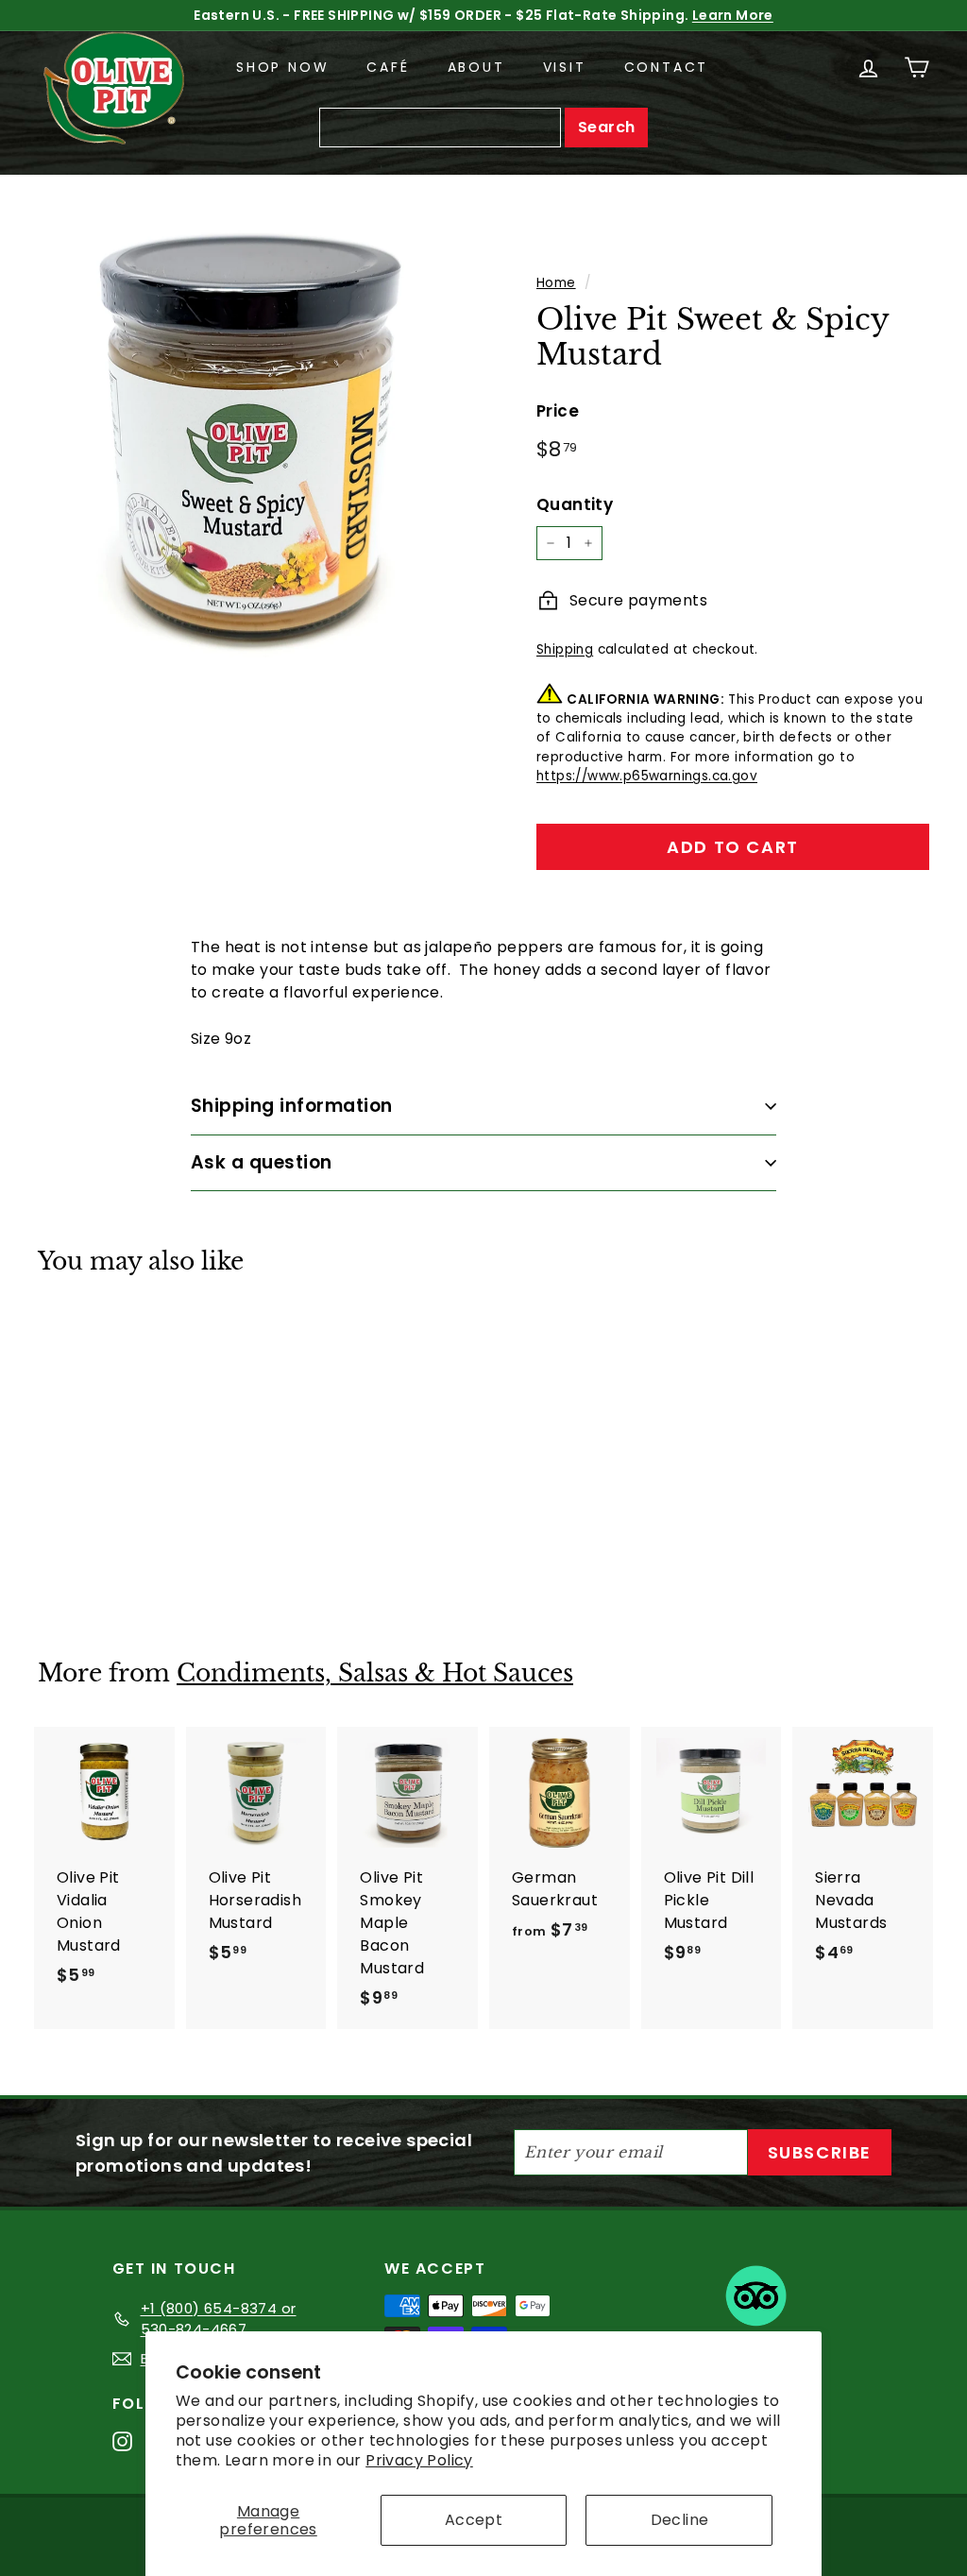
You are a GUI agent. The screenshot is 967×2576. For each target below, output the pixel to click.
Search (606, 127)
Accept (474, 2520)
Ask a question (262, 1162)
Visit (565, 67)
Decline (680, 2520)
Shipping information (292, 1106)
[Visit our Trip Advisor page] (756, 2299)
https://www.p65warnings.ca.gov (647, 776)
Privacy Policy (419, 2460)
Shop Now (282, 67)
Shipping (565, 649)
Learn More (733, 15)
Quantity (575, 504)
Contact (667, 67)
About (476, 67)
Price (558, 411)
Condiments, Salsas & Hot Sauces (375, 1673)
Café (388, 67)
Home (556, 283)
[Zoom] (255, 440)
